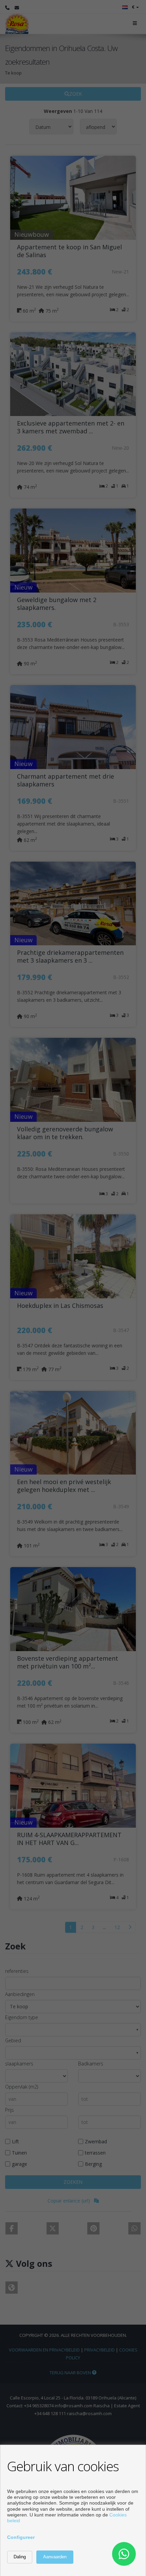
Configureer (21, 2537)
